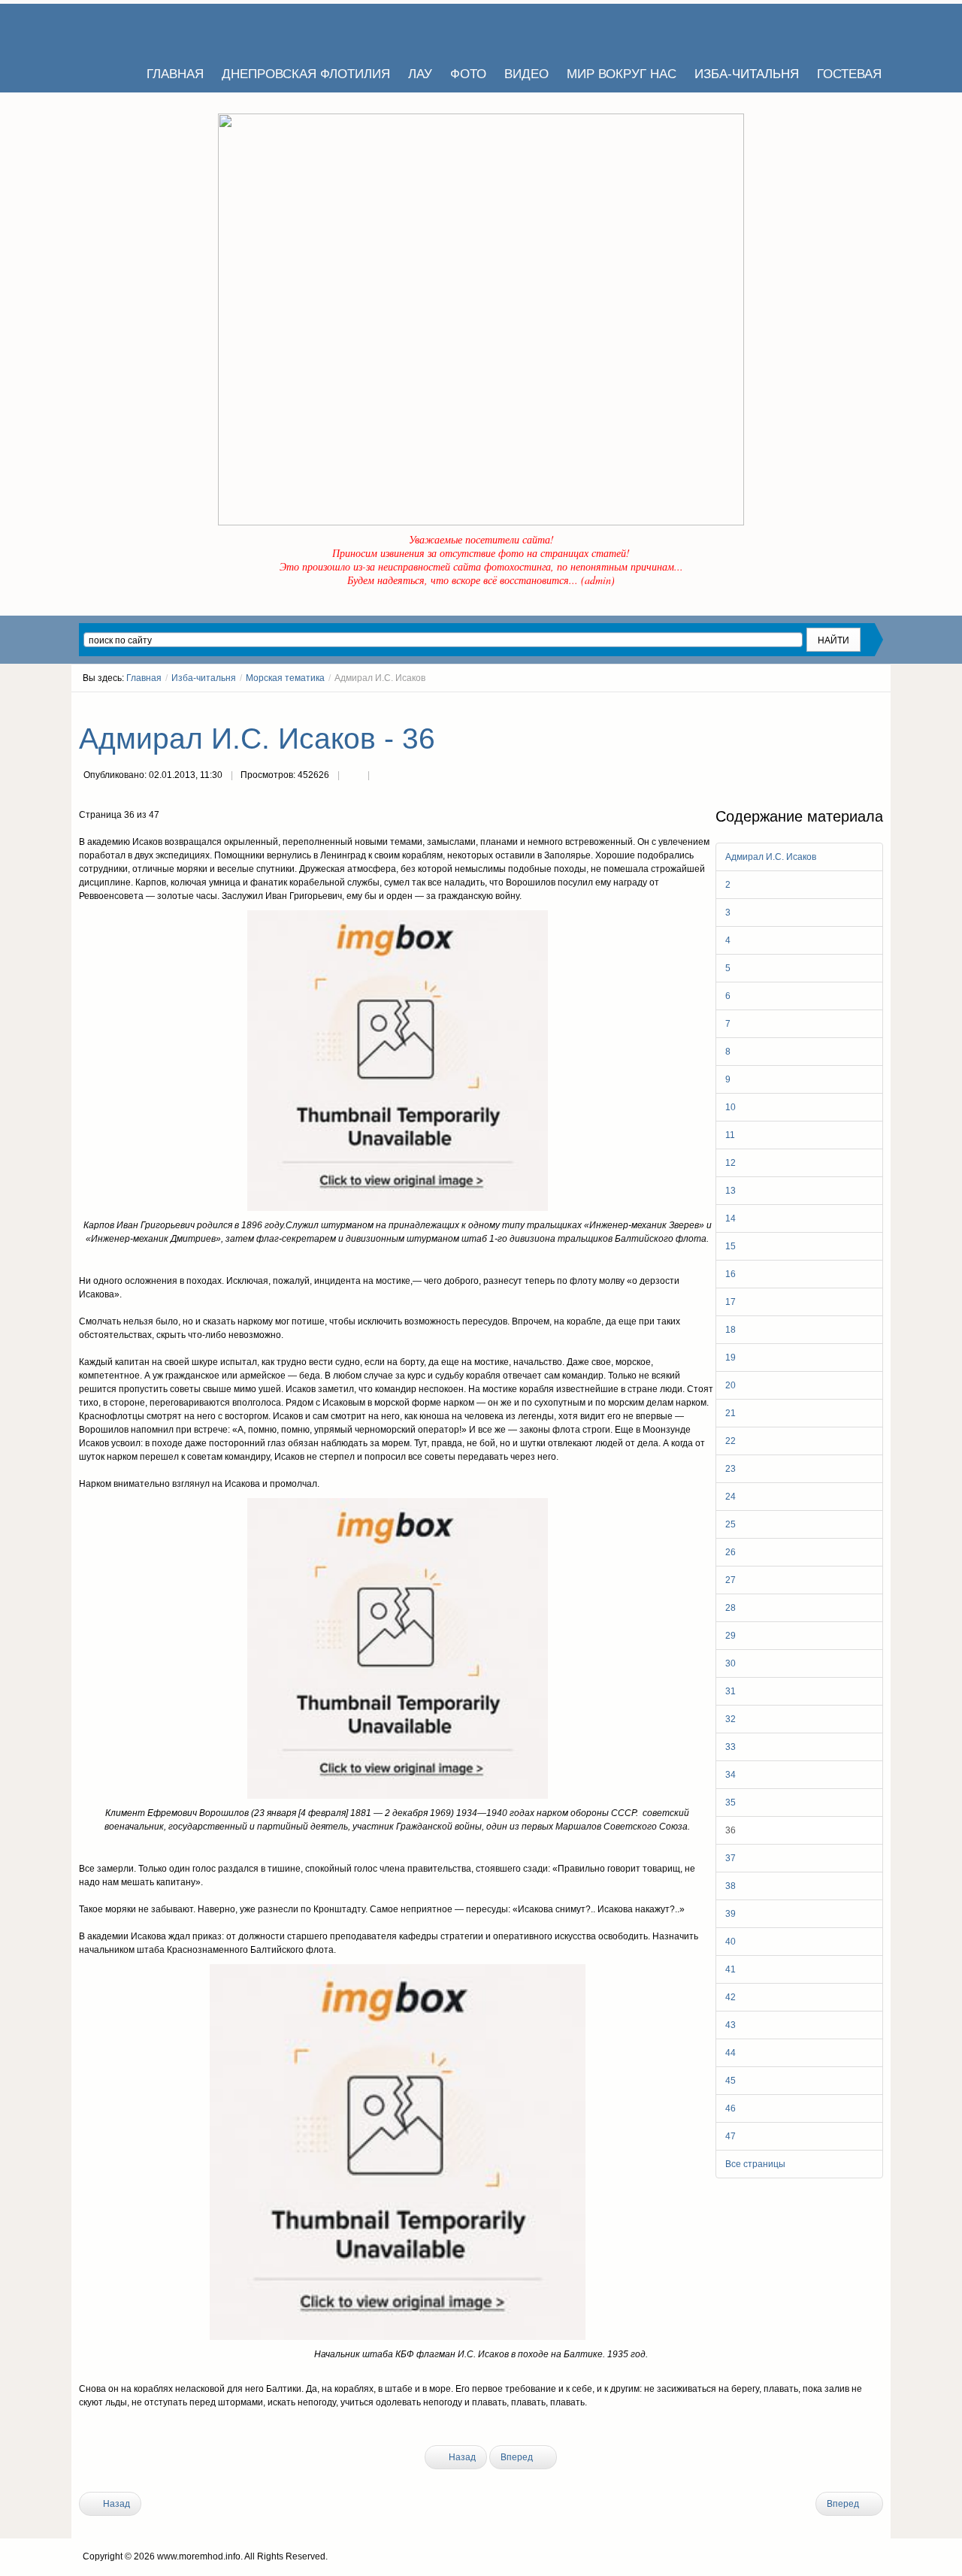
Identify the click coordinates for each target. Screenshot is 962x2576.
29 (731, 1636)
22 (731, 1441)
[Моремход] (137, 30)
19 (731, 1358)
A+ (851, 706)
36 (731, 1830)
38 (731, 1886)
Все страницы (755, 2164)
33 (731, 1747)
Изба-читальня (204, 678)
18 (731, 1330)
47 (731, 2136)
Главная (144, 678)
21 (731, 1413)
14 (731, 1218)
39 (731, 1914)
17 (731, 1302)
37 (731, 1858)
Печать (353, 776)
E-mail (383, 776)
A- (878, 706)
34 (731, 1775)
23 (731, 1469)
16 (731, 1274)
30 (731, 1663)
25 (731, 1524)
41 (731, 1969)
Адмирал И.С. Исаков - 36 (257, 739)
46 (731, 2108)
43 (731, 2025)
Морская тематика (285, 678)
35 (731, 1803)
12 (731, 1163)
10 (731, 1107)
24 (731, 1497)
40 (731, 1942)
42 (731, 1997)
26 (731, 1552)
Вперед (518, 2457)
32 (731, 1719)
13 (731, 1191)
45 (731, 2081)
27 (731, 1580)
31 (731, 1691)
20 (731, 1385)
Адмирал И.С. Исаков (771, 857)
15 (731, 1246)
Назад (461, 2457)
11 (730, 1135)
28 (731, 1608)
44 (731, 2053)
